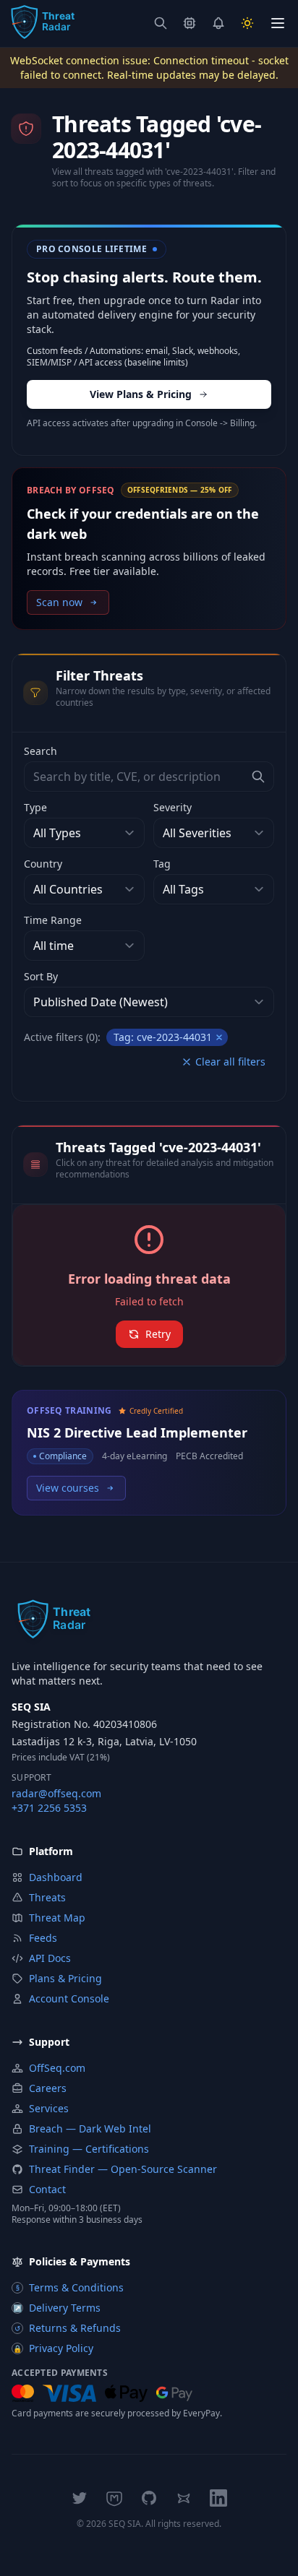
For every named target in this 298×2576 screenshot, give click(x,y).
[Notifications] (218, 23)
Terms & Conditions (70, 2287)
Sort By (41, 976)
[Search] (258, 777)
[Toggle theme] (247, 23)
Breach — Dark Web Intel (90, 2128)
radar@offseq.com (56, 1793)
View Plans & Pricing (141, 394)
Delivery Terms (57, 2308)
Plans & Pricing (65, 1978)
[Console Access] (190, 23)
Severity (173, 807)
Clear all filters (230, 1062)
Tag (162, 864)
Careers (48, 2088)
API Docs (50, 1958)
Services (49, 2108)
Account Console (69, 1998)
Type (35, 807)
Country (43, 864)
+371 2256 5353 (49, 1808)
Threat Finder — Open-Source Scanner (123, 2169)
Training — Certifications (89, 2149)
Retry (158, 1334)
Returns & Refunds (68, 2328)
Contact (47, 2189)
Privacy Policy (53, 2348)
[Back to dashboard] (42, 23)
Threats (47, 1897)
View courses (68, 1488)
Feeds (43, 1938)
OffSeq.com (57, 2068)
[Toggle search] (161, 23)
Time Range (53, 920)
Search (41, 751)
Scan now (59, 602)
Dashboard (56, 1877)
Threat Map (57, 1918)
